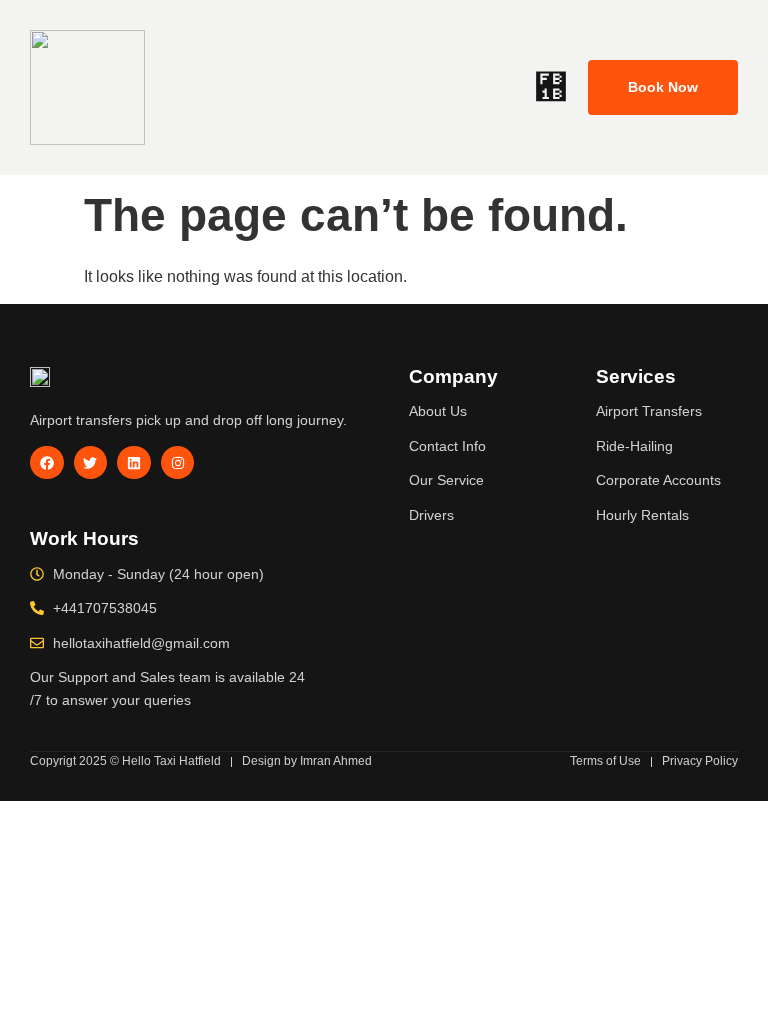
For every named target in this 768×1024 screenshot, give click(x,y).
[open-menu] (551, 88)
